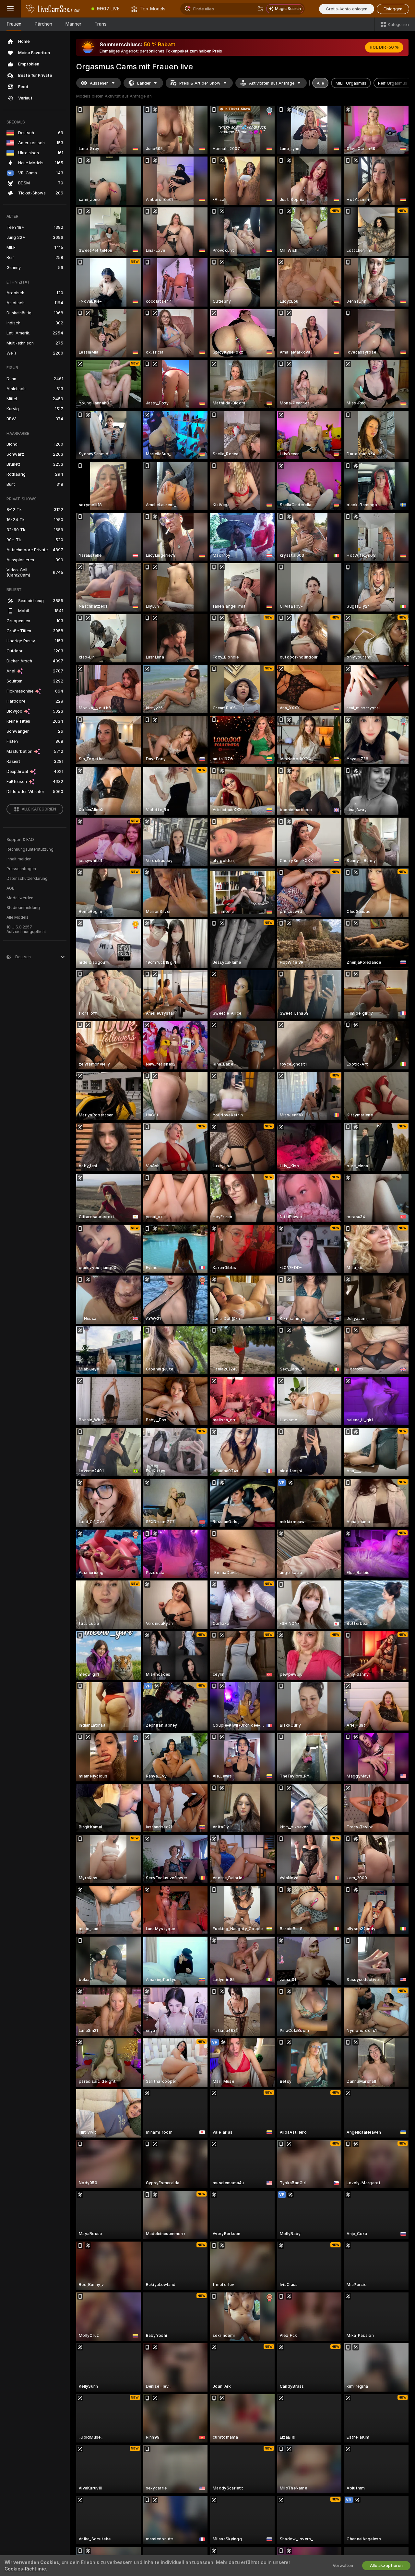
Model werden (20, 898)
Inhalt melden (19, 859)
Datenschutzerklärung (27, 879)
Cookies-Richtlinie (25, 2569)
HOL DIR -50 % (384, 47)
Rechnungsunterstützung (30, 849)
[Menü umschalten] (10, 9)
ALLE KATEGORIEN (39, 809)
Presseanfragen (21, 869)
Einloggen (393, 9)
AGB (11, 888)
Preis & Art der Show (200, 83)
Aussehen (99, 83)
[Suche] (260, 9)
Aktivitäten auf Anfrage (272, 83)
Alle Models (18, 917)
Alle (320, 83)
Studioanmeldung (23, 908)
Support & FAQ (20, 840)
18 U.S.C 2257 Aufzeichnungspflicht (26, 929)
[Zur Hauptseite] (53, 9)
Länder (144, 83)
